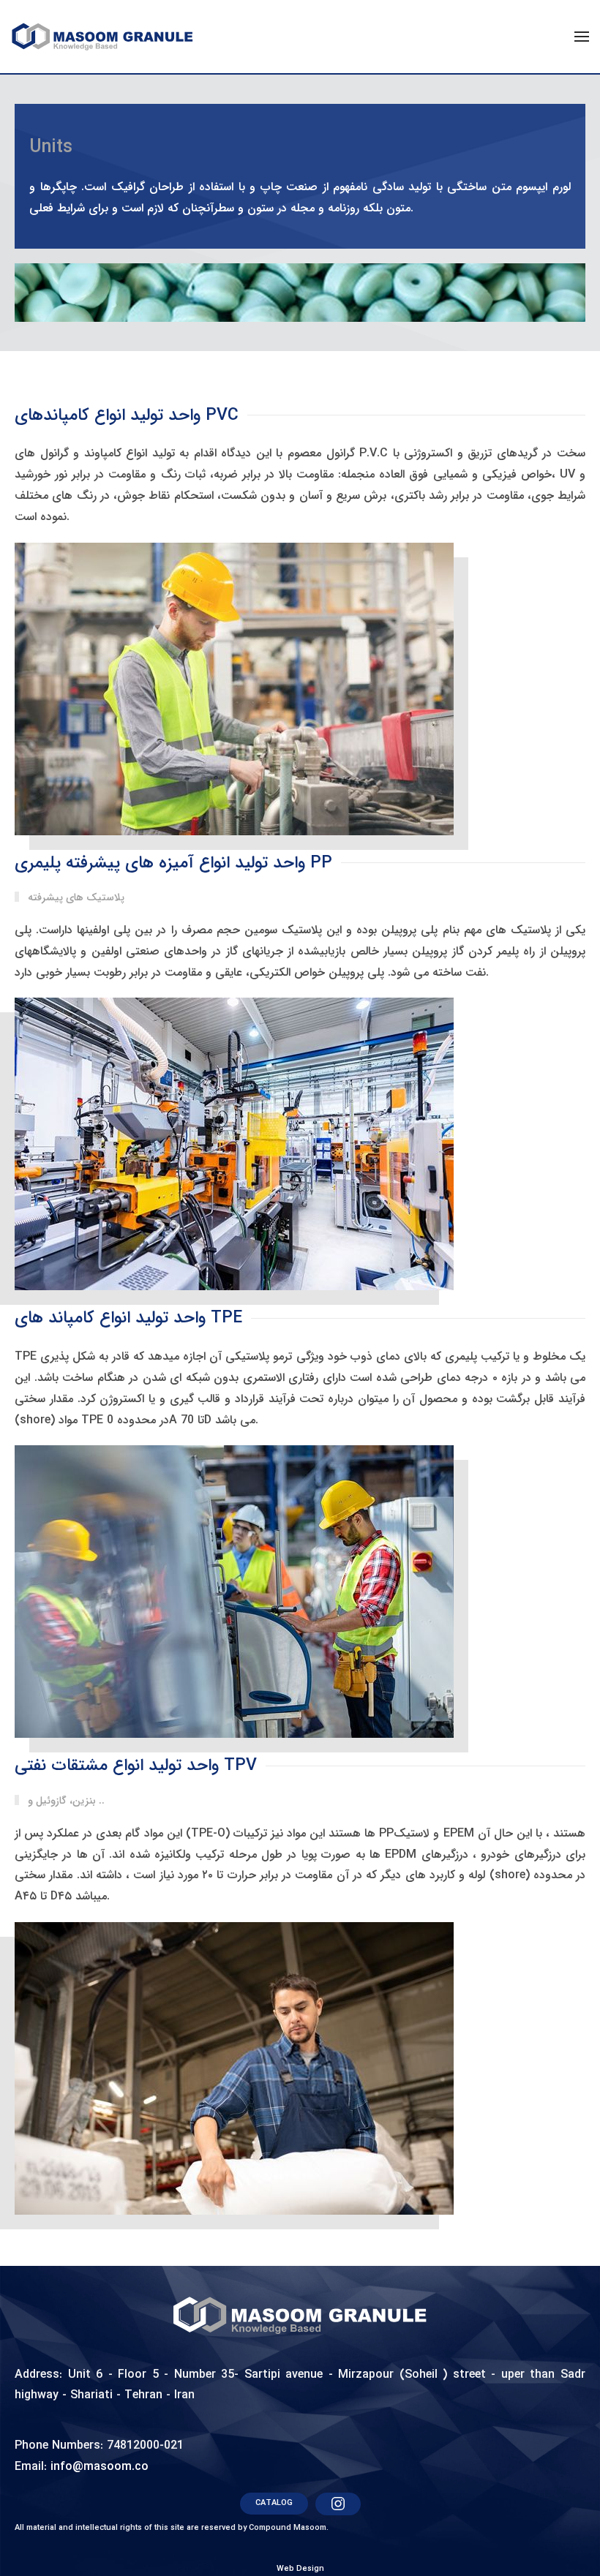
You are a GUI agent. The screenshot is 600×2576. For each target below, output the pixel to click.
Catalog (274, 2503)
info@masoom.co (100, 2467)
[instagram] (338, 2504)
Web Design (300, 2569)
